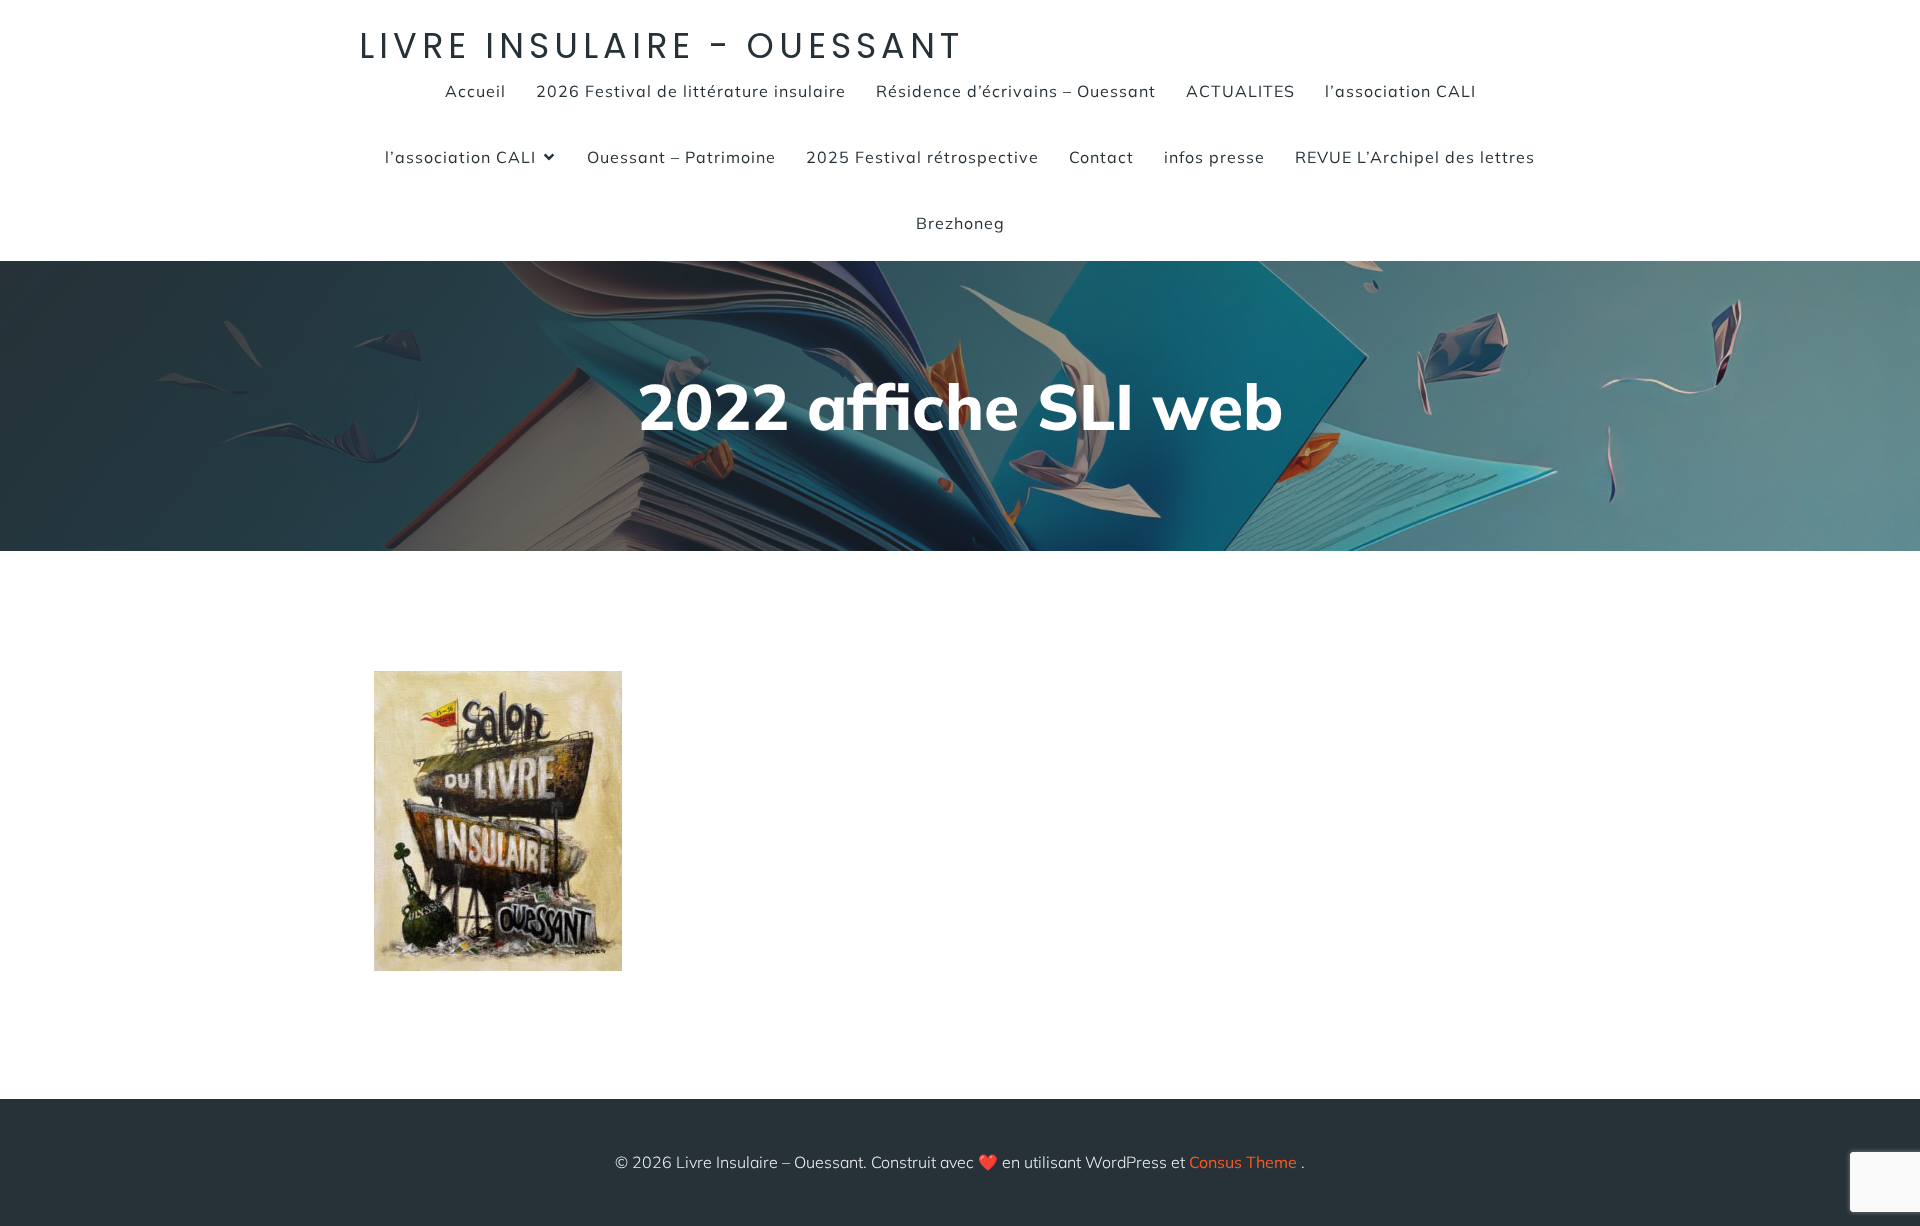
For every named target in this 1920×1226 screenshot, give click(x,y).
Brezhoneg (960, 223)
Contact (1101, 157)
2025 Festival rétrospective (922, 157)
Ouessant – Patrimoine (681, 157)
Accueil (475, 91)
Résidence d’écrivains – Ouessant (1016, 91)
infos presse (1214, 157)
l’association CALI (1400, 91)
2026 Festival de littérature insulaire (691, 91)
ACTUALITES (1240, 91)
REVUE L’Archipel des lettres (1415, 157)
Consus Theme (1243, 1162)
